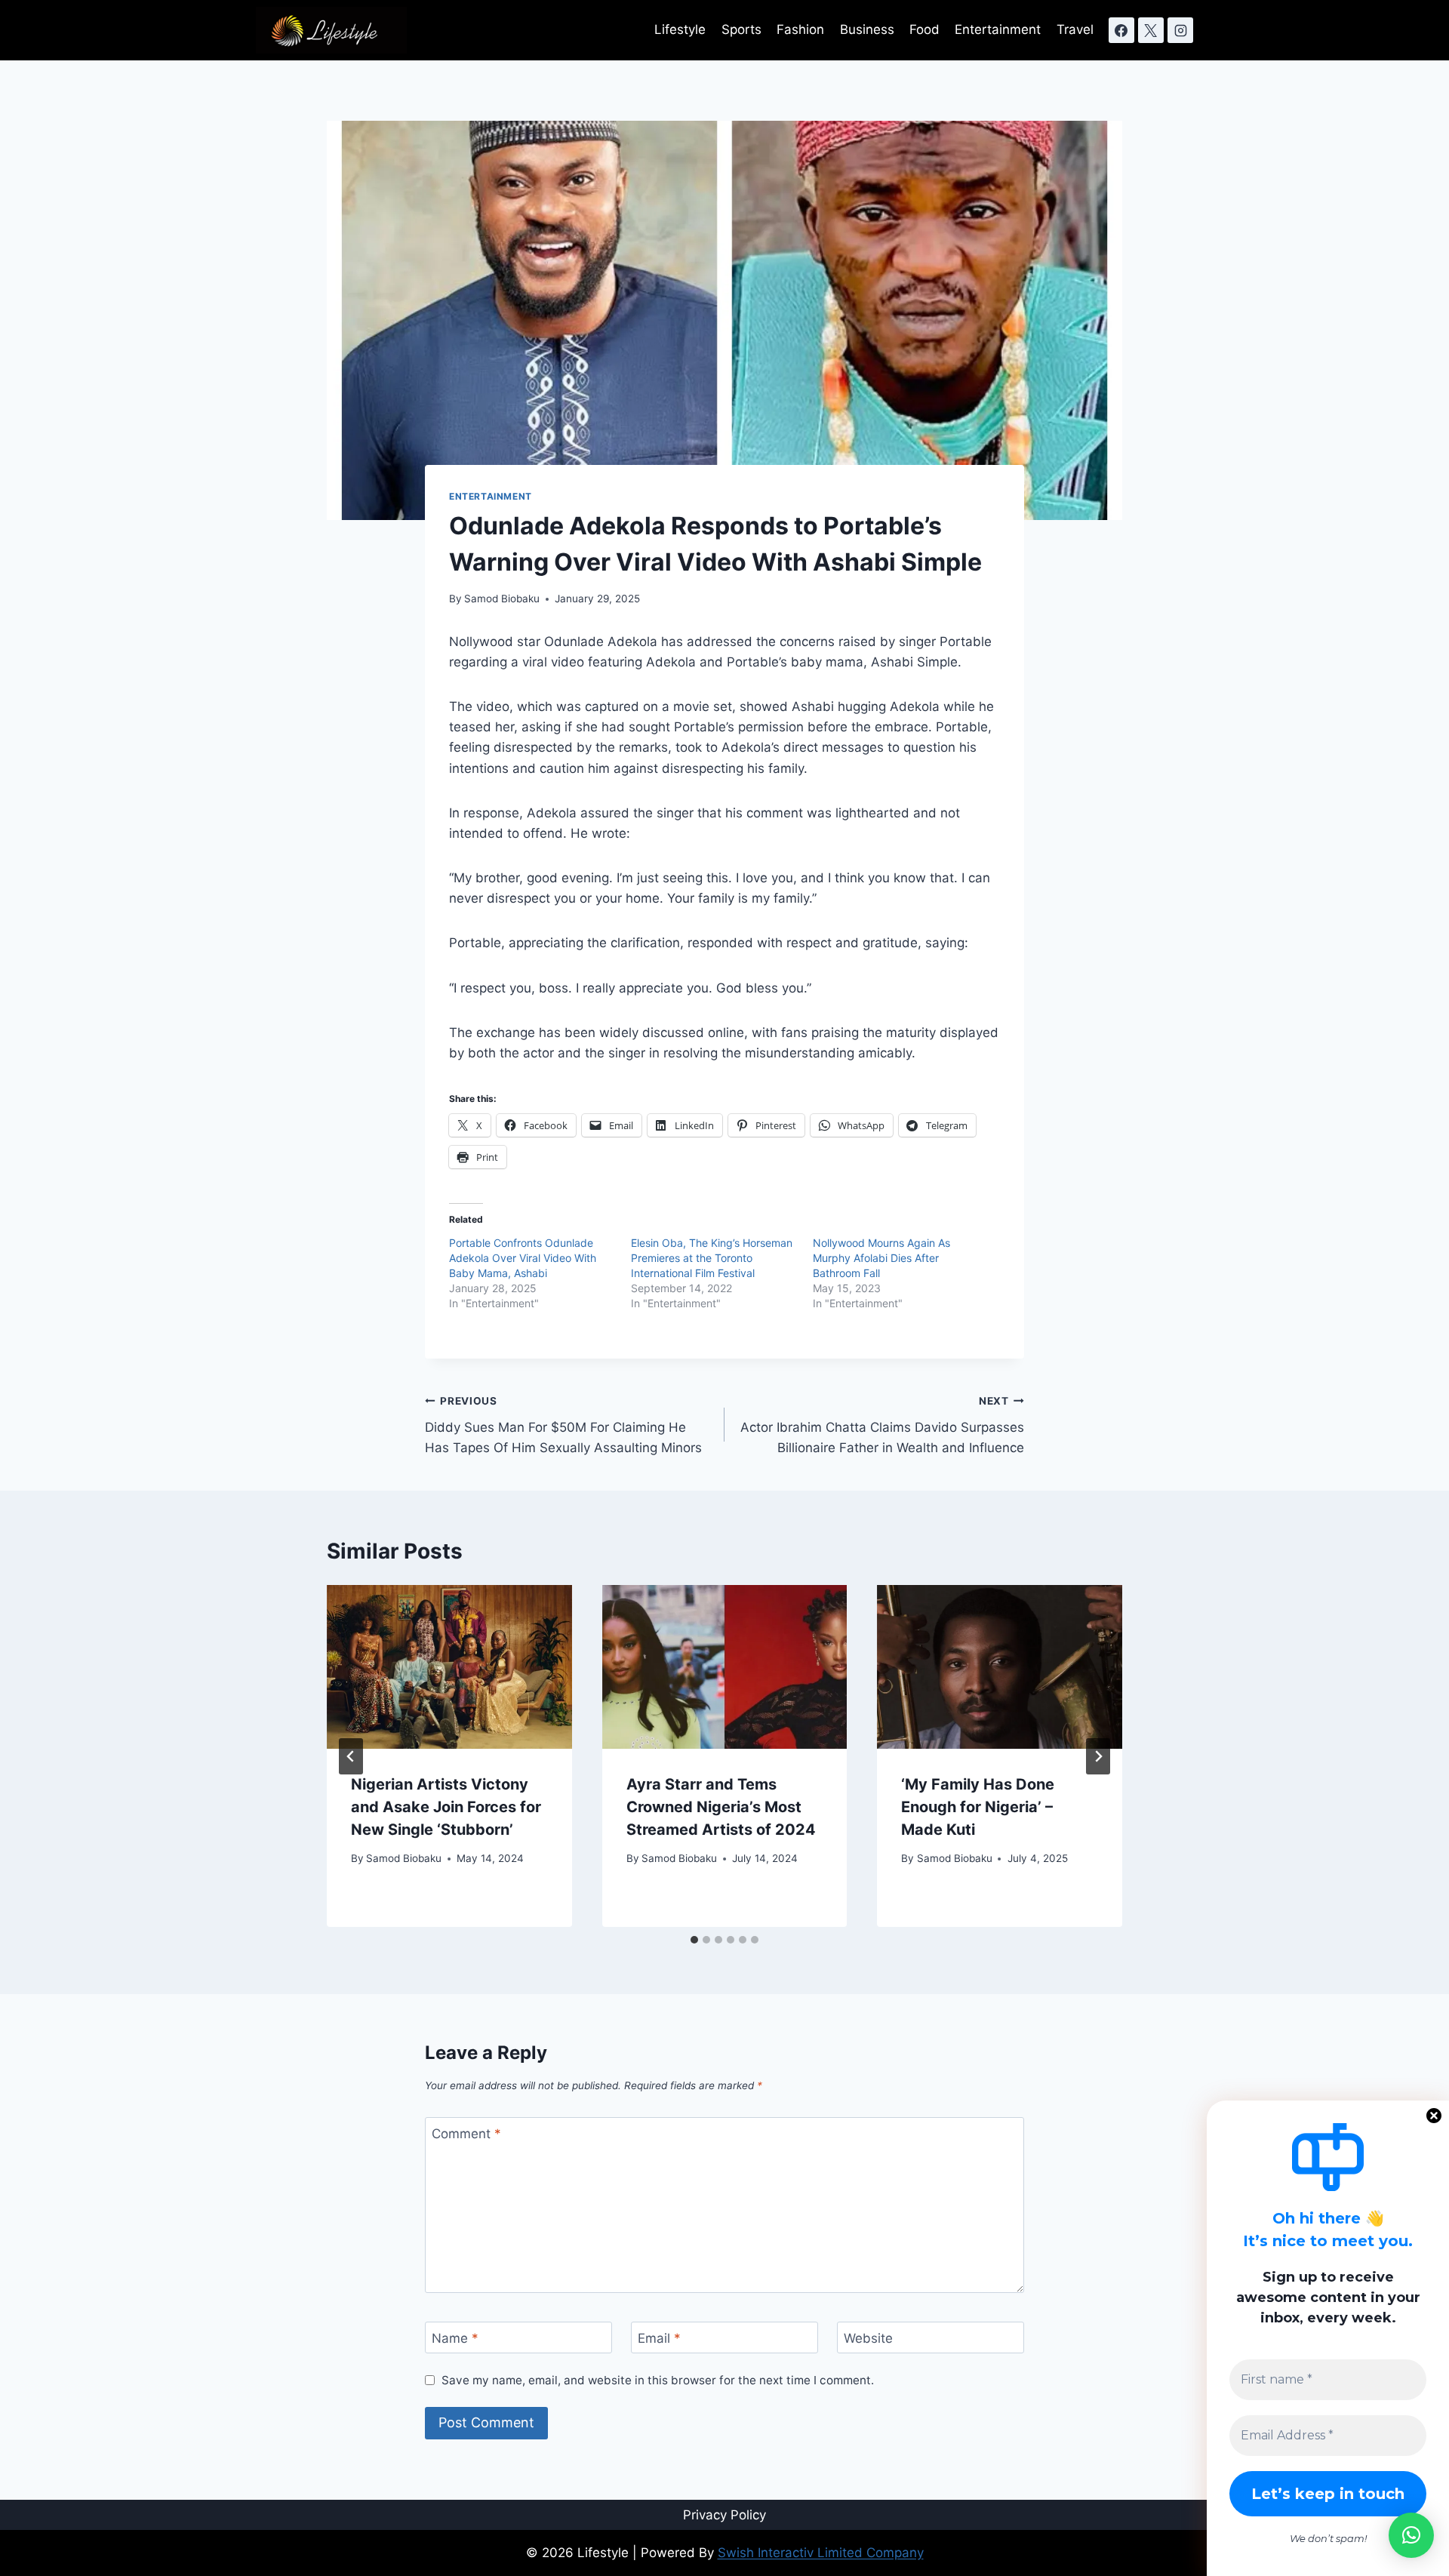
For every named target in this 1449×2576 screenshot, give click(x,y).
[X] (1151, 30)
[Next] (1098, 1756)
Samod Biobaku (502, 599)
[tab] (694, 1940)
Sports (741, 29)
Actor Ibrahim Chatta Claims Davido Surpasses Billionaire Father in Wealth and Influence (882, 1425)
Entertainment (998, 29)
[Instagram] (1180, 30)
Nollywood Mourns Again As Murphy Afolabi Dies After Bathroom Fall (881, 1258)
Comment (466, 2134)
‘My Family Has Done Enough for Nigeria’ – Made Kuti (978, 1807)
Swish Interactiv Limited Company (821, 2553)
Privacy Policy (724, 2515)
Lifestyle (680, 29)
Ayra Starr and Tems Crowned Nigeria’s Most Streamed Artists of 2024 (721, 1807)
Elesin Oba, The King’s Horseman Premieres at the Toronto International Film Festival (712, 1258)
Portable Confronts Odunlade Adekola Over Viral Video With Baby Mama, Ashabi (523, 1258)
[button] (1411, 2535)
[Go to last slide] (351, 1756)
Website (868, 2338)
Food (924, 29)
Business (867, 29)
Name (455, 2338)
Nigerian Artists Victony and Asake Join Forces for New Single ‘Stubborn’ (446, 1807)
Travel (1075, 29)
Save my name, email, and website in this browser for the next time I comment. (658, 2380)
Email (659, 2338)
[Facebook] (1121, 30)
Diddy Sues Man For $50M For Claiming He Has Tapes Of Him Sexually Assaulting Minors (563, 1425)
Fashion (800, 29)
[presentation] (449, 1667)
